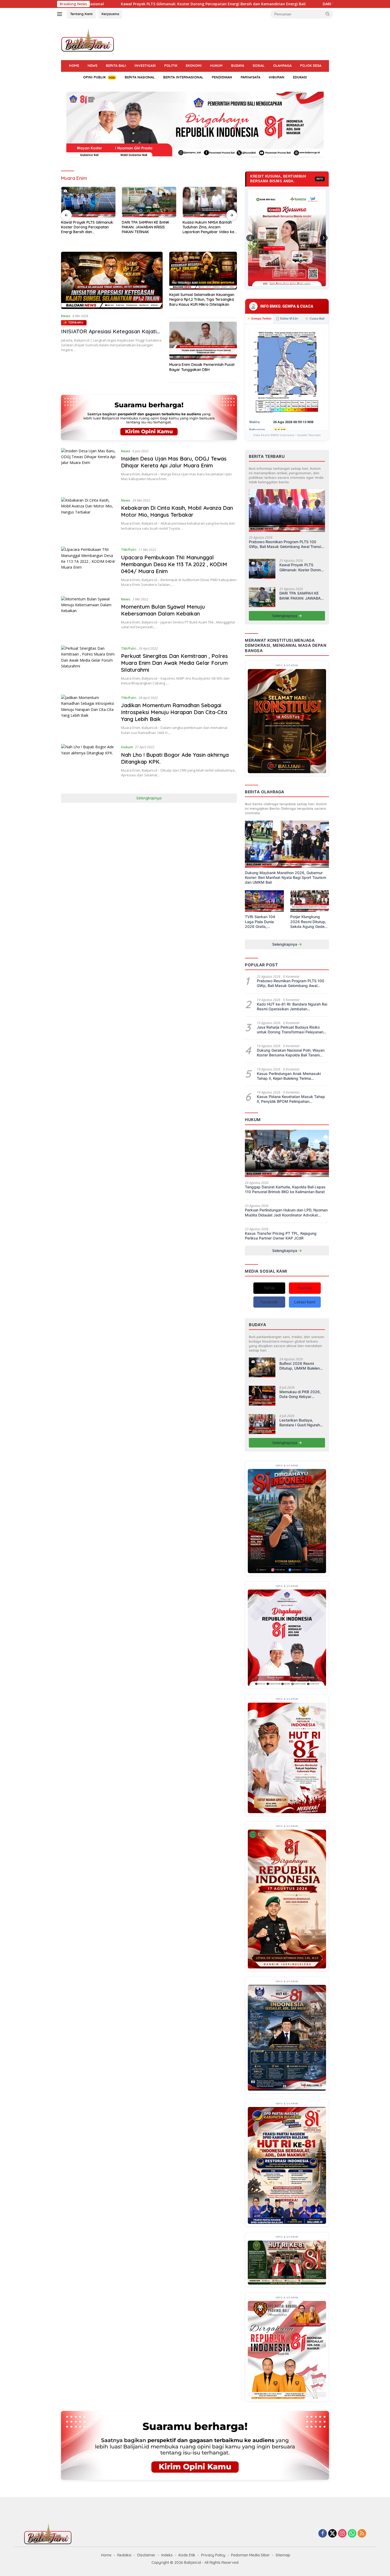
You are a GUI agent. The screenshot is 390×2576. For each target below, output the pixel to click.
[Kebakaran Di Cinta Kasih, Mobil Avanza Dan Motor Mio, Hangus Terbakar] (88, 518)
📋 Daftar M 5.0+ (287, 318)
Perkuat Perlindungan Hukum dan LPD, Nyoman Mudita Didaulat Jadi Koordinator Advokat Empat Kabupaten (286, 1212)
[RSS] (362, 2534)
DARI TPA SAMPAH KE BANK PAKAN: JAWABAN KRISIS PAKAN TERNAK (170, 4)
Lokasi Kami (305, 1302)
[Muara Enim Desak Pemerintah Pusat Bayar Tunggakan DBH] (203, 341)
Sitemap (283, 2555)
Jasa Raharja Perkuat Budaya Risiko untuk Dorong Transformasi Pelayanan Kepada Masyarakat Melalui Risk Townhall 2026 (290, 1030)
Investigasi (145, 65)
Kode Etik (187, 2555)
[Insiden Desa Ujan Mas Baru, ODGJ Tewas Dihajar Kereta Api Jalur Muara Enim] (88, 469)
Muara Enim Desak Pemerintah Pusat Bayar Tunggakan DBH (202, 367)
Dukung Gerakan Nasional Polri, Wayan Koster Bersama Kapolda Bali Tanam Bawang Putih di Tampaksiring (291, 1053)
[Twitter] (332, 2534)
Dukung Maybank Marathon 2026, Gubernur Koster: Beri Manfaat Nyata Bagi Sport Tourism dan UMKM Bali (285, 877)
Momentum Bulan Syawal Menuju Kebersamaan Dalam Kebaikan (163, 610)
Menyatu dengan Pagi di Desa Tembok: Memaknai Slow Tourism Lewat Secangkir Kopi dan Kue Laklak (148, 227)
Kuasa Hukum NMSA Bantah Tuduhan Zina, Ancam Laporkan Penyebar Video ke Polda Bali (87, 227)
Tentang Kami (81, 14)
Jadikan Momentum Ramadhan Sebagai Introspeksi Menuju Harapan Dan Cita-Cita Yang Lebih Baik (174, 712)
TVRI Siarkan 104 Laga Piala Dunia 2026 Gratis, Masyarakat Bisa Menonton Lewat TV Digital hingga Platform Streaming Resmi (263, 922)
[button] (328, 14)
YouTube (305, 1288)
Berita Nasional (140, 77)
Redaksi (124, 2555)
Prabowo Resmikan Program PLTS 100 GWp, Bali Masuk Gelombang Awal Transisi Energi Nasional (286, 544)
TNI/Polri (129, 550)
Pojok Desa (311, 65)
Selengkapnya (149, 798)
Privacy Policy (213, 2555)
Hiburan (277, 77)
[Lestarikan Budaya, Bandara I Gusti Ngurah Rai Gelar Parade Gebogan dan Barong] (262, 1424)
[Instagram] (342, 2534)
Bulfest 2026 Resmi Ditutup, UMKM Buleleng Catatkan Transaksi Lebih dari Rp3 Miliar (302, 1366)
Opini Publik (94, 77)
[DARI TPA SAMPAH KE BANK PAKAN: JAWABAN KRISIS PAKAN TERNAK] (262, 597)
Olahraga (282, 65)
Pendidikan (222, 77)
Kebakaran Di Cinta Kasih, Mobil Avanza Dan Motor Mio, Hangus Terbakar (177, 511)
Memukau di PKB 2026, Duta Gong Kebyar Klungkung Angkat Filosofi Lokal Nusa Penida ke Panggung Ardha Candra (300, 1394)
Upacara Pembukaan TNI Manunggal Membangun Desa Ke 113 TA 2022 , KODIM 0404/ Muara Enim (174, 564)
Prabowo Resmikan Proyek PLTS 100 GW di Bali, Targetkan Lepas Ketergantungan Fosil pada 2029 (207, 227)
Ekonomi (194, 65)
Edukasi (300, 77)
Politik (171, 65)
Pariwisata (250, 77)
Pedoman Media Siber (250, 2555)
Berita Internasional (183, 77)
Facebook (269, 1302)
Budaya (238, 65)
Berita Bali (116, 65)
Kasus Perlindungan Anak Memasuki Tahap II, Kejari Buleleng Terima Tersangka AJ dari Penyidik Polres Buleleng (289, 1076)
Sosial (259, 65)
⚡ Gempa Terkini (259, 318)
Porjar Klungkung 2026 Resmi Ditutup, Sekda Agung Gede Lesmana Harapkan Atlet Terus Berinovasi (309, 922)
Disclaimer (146, 2555)
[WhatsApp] (352, 2534)
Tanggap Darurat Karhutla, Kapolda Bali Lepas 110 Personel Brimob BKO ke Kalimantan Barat (285, 1189)
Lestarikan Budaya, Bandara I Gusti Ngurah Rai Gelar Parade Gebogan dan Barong (300, 1423)
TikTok (269, 1288)
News (92, 65)
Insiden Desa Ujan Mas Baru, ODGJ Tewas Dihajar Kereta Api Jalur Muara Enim (174, 462)
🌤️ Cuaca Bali (315, 318)
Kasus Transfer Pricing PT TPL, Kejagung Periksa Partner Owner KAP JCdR (281, 1236)
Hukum (216, 65)
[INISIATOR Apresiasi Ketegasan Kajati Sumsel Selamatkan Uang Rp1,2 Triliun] (112, 280)
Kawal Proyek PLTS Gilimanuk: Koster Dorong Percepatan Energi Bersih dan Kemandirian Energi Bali (301, 567)
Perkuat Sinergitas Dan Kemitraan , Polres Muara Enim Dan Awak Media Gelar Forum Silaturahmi (174, 663)
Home (74, 65)
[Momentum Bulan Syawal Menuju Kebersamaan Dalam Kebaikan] (88, 617)
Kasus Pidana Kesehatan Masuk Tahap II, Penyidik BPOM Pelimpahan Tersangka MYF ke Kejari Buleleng (291, 1099)
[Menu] (61, 14)
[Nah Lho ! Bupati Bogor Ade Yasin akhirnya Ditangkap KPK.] (88, 765)
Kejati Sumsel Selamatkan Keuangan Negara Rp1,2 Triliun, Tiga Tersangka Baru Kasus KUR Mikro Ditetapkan (202, 299)
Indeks (167, 2555)
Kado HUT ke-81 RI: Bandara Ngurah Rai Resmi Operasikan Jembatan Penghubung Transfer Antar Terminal (292, 1007)
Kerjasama (110, 14)
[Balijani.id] (88, 40)
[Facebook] (323, 2534)
